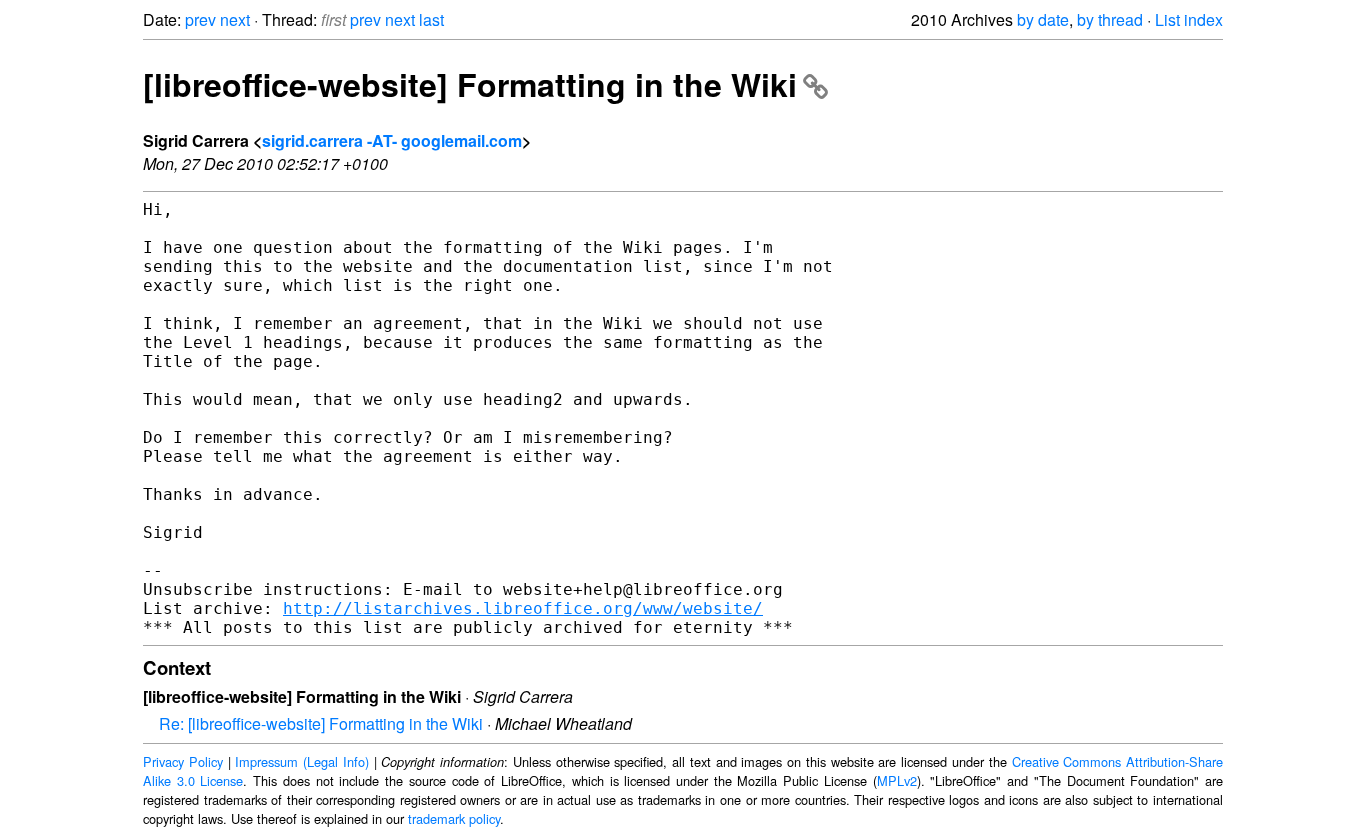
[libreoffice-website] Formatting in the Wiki (470, 84)
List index (1189, 19)
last (431, 19)
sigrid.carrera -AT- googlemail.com (392, 140)
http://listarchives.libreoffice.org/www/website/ (523, 608)
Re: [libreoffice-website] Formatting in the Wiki (321, 723)
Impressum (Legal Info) (302, 761)
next (235, 19)
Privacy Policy (183, 761)
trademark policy (454, 818)
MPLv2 (897, 780)
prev (200, 19)
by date (1043, 19)
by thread (1110, 19)
